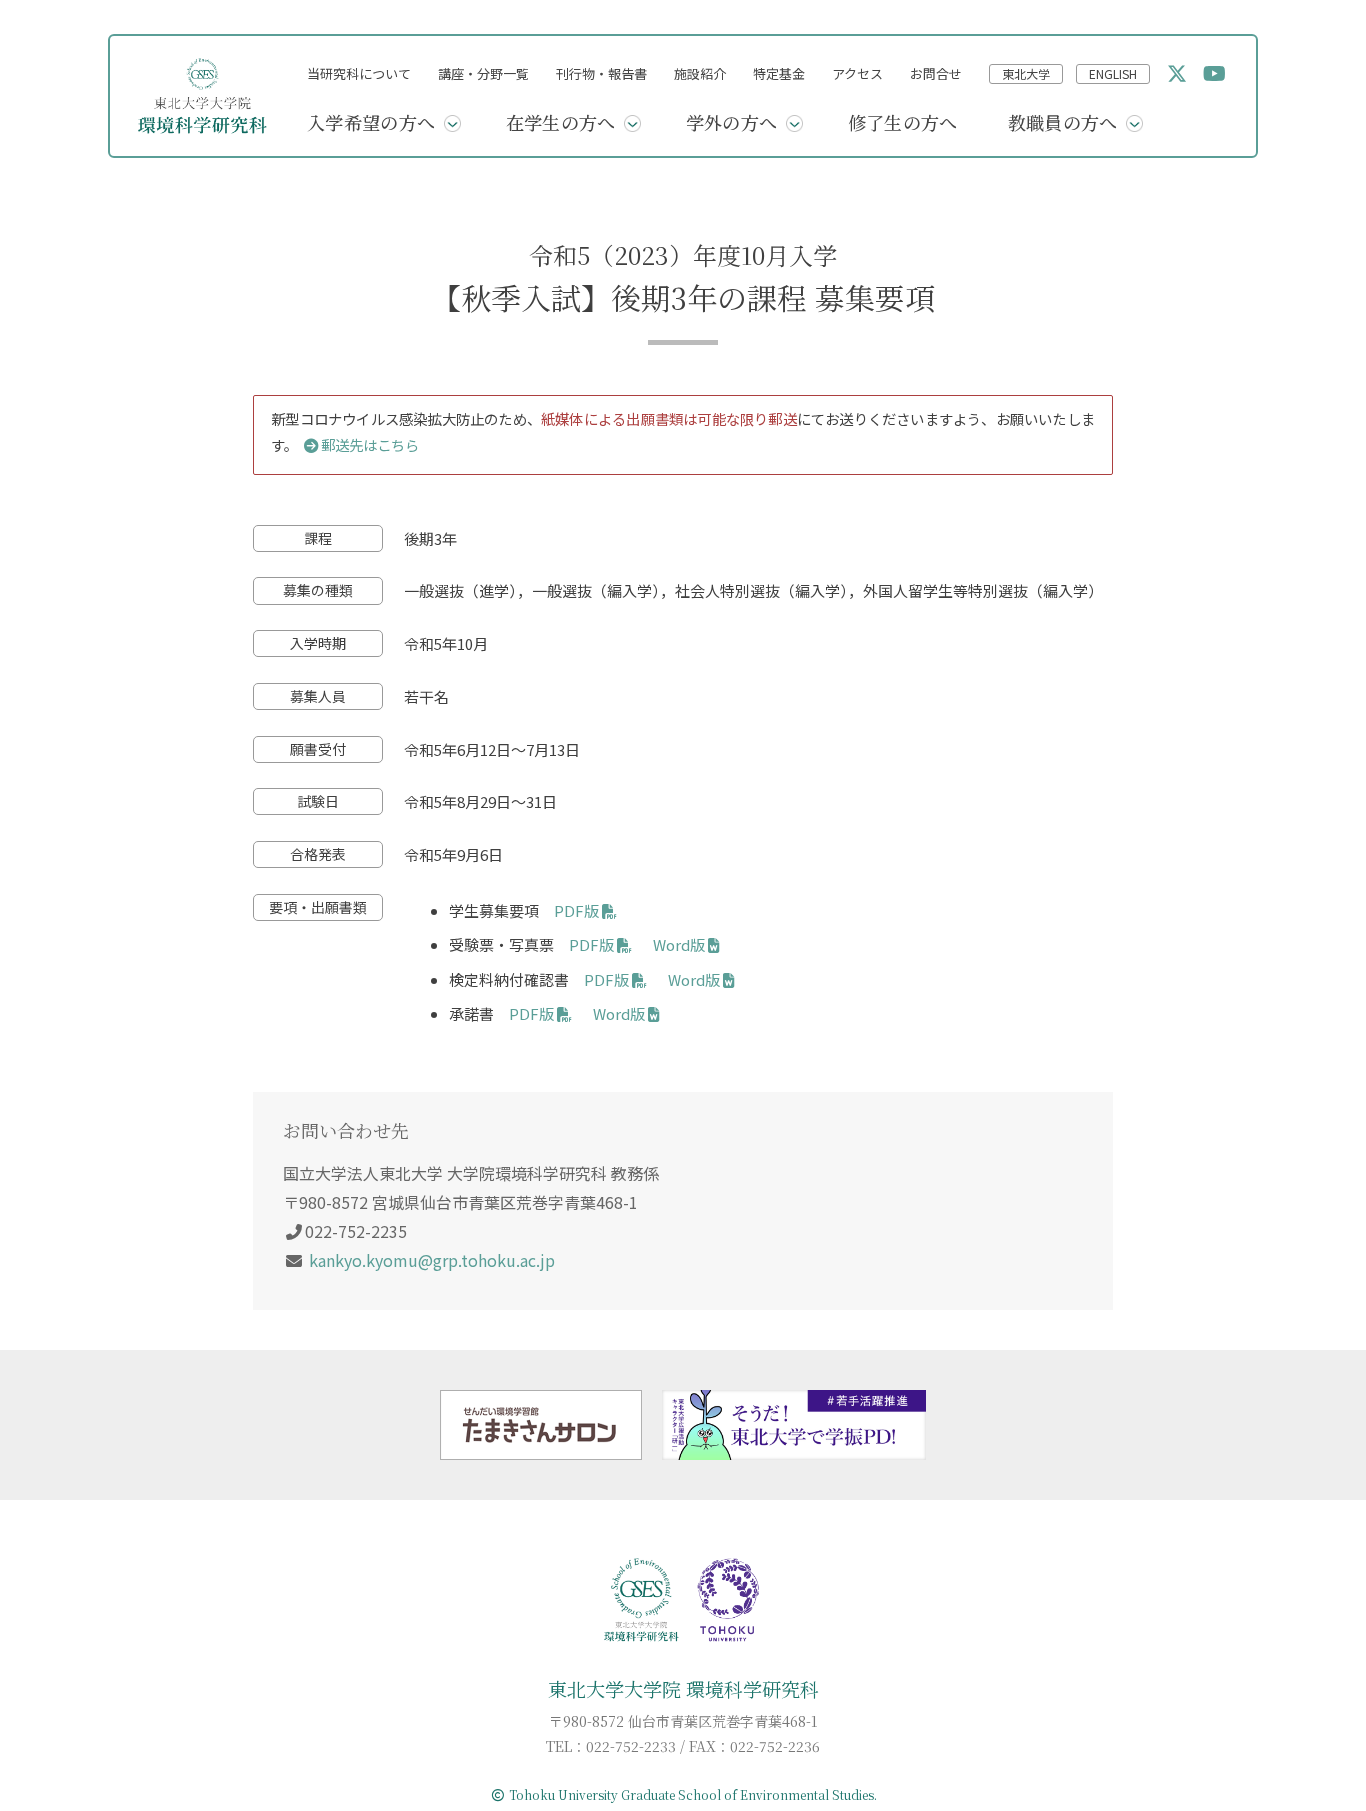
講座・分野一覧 (483, 73)
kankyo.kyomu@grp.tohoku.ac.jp (432, 1260)
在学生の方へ (561, 122)
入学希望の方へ (371, 122)
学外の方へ (732, 122)
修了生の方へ (903, 122)
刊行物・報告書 (601, 73)
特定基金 (779, 73)
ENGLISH (1113, 73)
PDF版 (576, 910)
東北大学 (1026, 73)
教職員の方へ (1063, 122)
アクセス (857, 73)
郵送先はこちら (370, 444)
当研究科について (359, 73)
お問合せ (936, 73)
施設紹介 (700, 73)
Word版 (679, 944)
